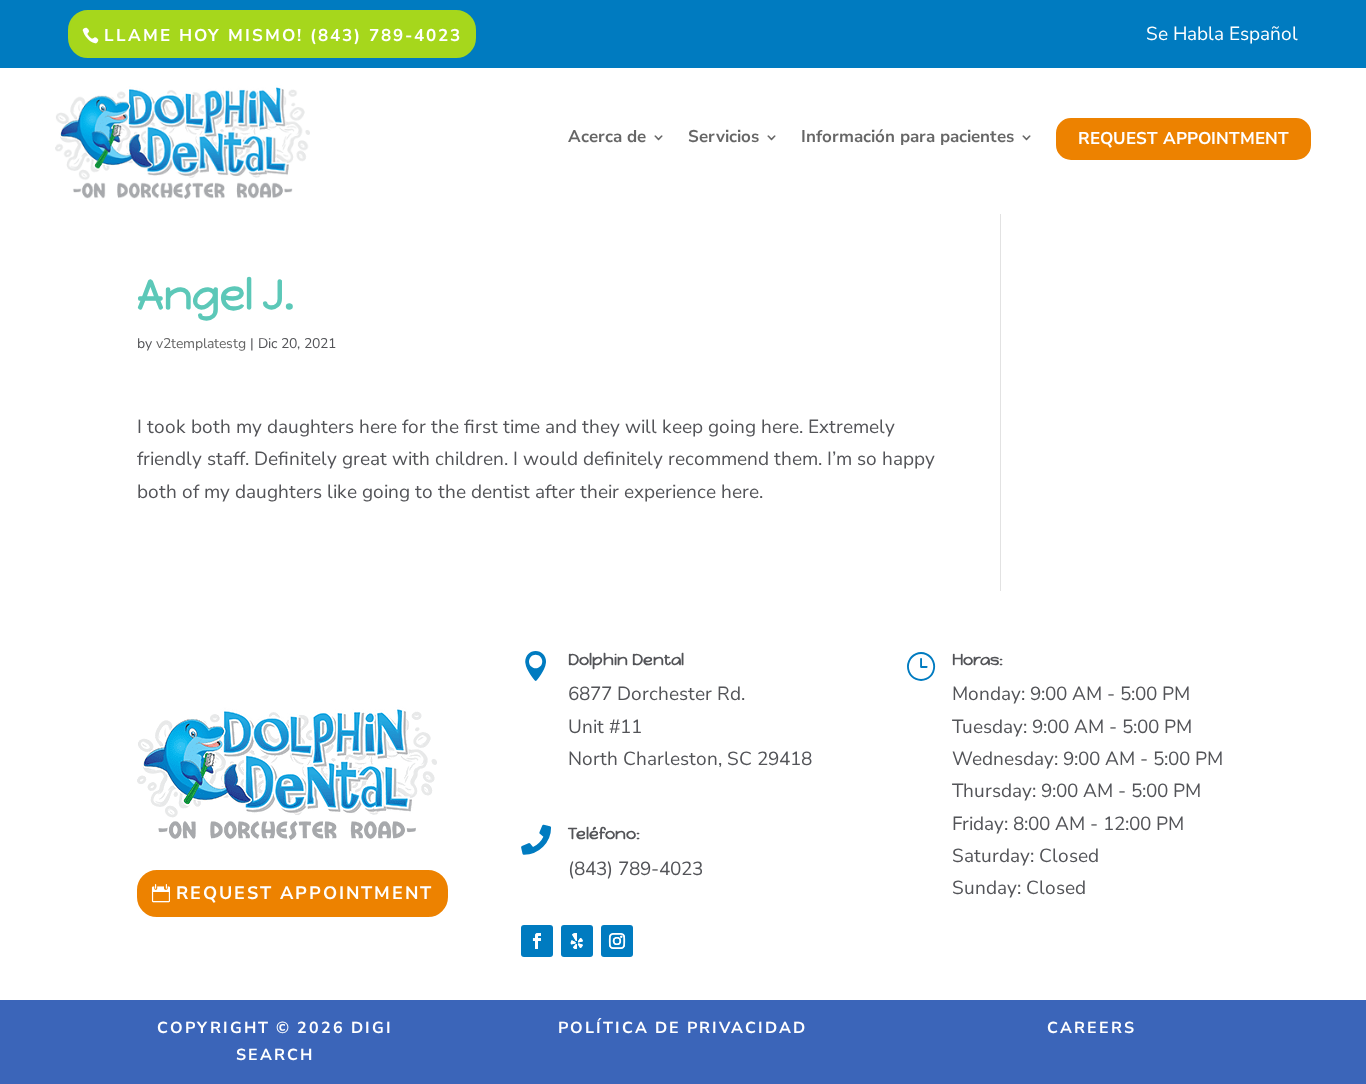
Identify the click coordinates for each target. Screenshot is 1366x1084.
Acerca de (607, 139)
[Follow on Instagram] (617, 941)
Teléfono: (604, 833)
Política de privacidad (682, 1028)
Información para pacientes (907, 139)
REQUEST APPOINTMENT (1183, 138)
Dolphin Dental (626, 659)
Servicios (723, 139)
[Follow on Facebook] (537, 941)
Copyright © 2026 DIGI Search (275, 1041)
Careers (1091, 1028)
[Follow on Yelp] (577, 941)
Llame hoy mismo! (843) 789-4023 (283, 35)
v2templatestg (201, 343)
